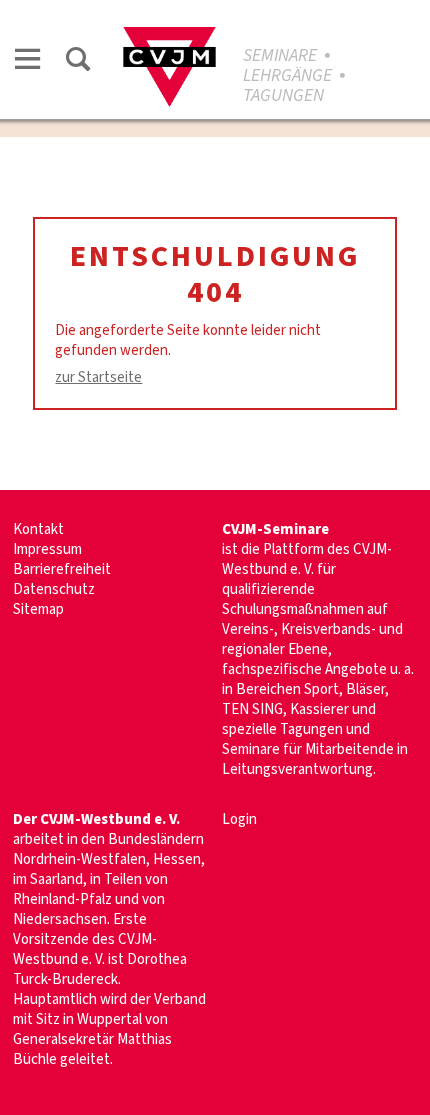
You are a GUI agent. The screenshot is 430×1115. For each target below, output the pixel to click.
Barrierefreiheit (62, 569)
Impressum (47, 549)
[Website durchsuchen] (78, 62)
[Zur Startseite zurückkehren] (169, 36)
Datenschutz (54, 589)
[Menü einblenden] (28, 62)
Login (239, 819)
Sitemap (38, 609)
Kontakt (38, 529)
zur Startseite (98, 377)
